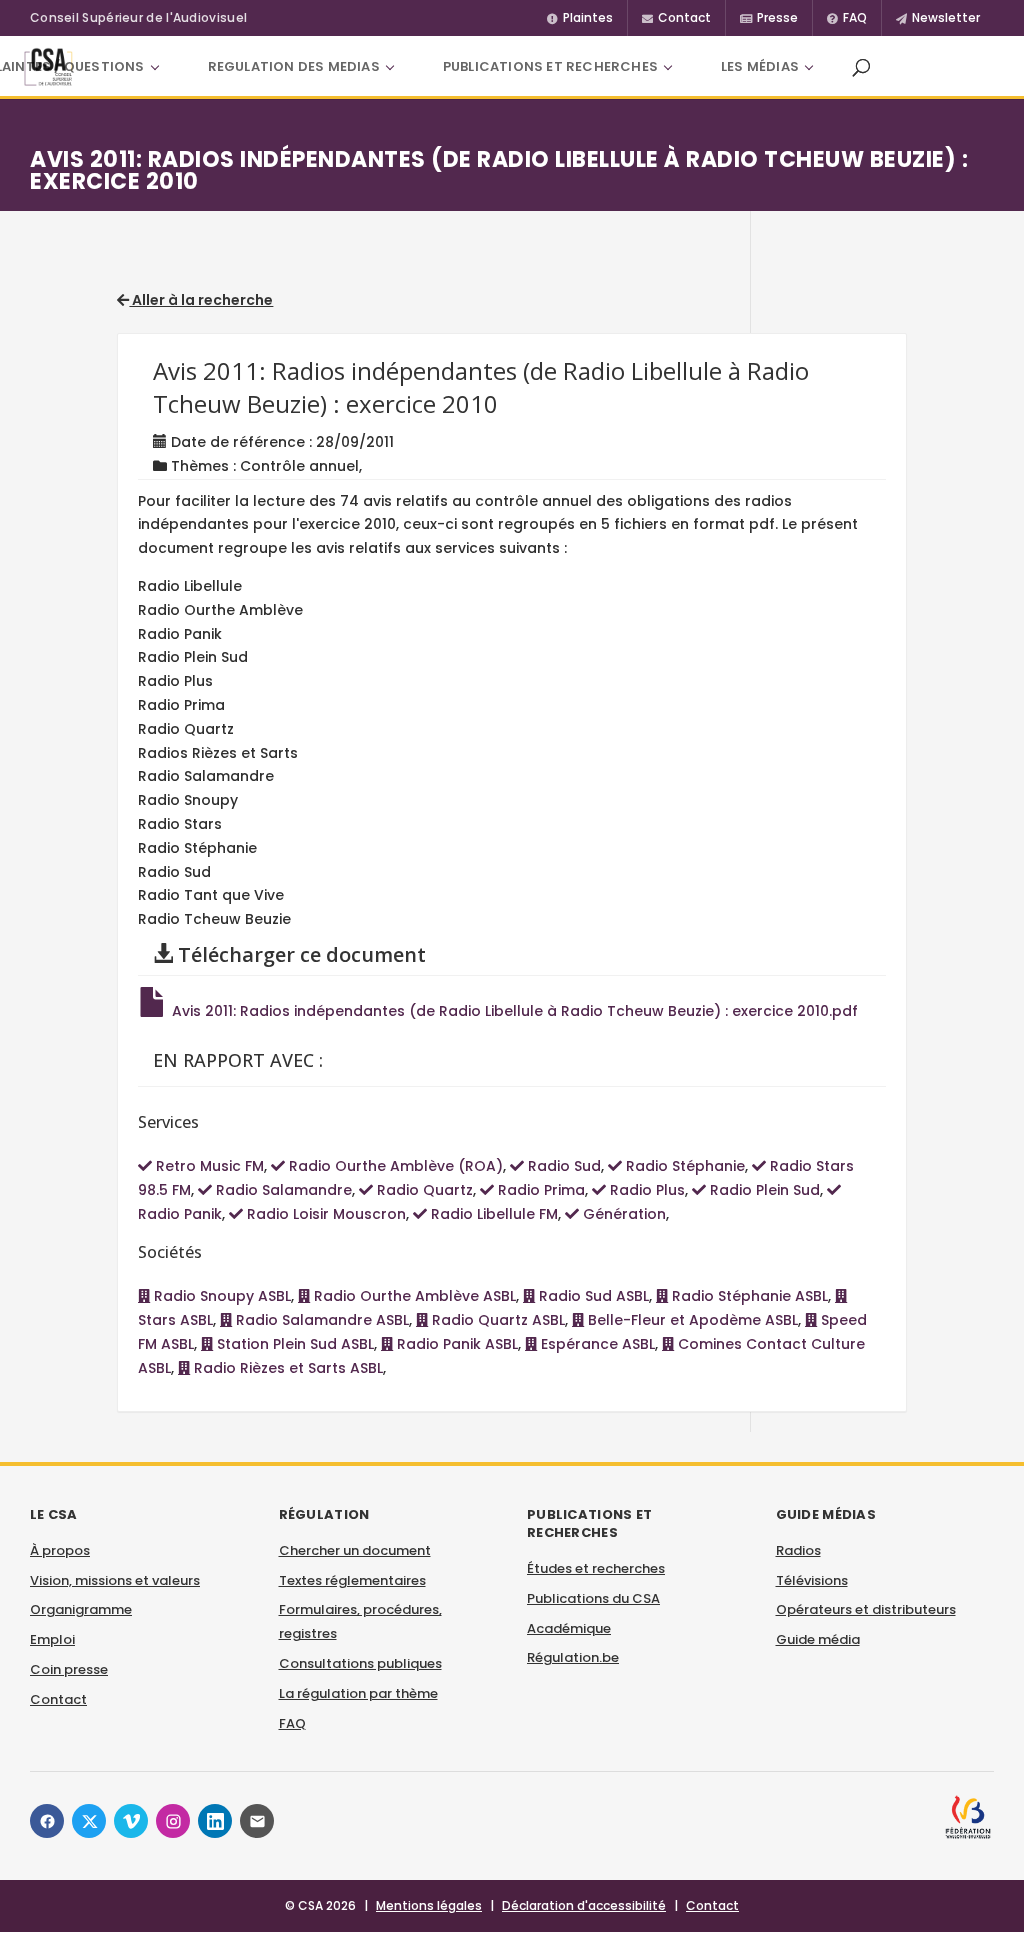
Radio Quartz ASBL (496, 1320)
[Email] (257, 1821)
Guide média (818, 1639)
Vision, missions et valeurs (115, 1580)
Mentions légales (429, 1905)
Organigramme (81, 1609)
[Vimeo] (131, 1821)
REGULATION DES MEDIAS (294, 66)
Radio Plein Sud (763, 1190)
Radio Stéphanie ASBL (748, 1296)
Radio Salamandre (282, 1190)
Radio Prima (539, 1190)
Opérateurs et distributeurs (866, 1609)
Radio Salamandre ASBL (320, 1320)
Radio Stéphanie (683, 1166)
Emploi (52, 1639)
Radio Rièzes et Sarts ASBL (286, 1368)
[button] (861, 67)
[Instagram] (173, 1821)
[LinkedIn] (215, 1821)
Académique (569, 1628)
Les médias (760, 66)
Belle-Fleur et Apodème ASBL (691, 1320)
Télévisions (812, 1580)
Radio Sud (562, 1166)
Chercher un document (355, 1550)
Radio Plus (645, 1190)
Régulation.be (573, 1657)
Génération (622, 1214)
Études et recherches (596, 1568)
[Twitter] (89, 1821)
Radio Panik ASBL (455, 1344)
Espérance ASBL (596, 1344)
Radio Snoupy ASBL (220, 1296)
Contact (58, 1699)
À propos (60, 1550)
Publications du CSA (593, 1598)
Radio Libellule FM (492, 1214)
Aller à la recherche (201, 300)
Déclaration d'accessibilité (584, 1905)
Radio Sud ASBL (592, 1296)
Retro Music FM (208, 1166)
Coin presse (69, 1669)
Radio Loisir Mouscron (324, 1214)
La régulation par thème (358, 1693)
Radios (798, 1550)
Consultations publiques (360, 1663)
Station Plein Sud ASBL (293, 1344)
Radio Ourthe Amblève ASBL (413, 1296)
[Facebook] (47, 1821)
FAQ (292, 1723)
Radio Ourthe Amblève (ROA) (394, 1166)
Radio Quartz (423, 1190)
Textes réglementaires (352, 1580)
